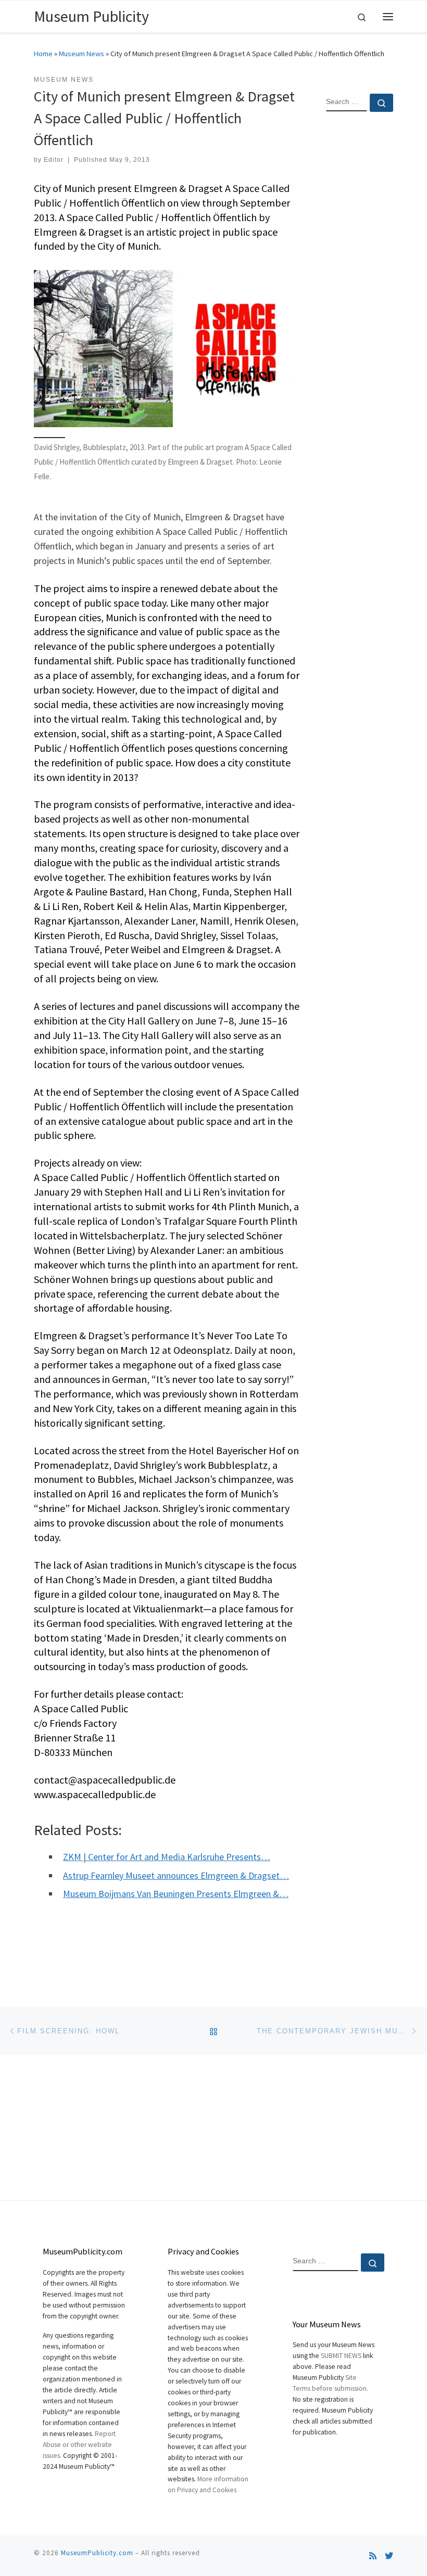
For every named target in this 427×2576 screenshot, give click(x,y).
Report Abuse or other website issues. (79, 2445)
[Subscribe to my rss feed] (373, 2556)
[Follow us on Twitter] (389, 2556)
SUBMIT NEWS (341, 2356)
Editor (54, 160)
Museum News (81, 54)
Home (43, 54)
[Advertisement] (360, 288)
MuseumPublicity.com (97, 2553)
